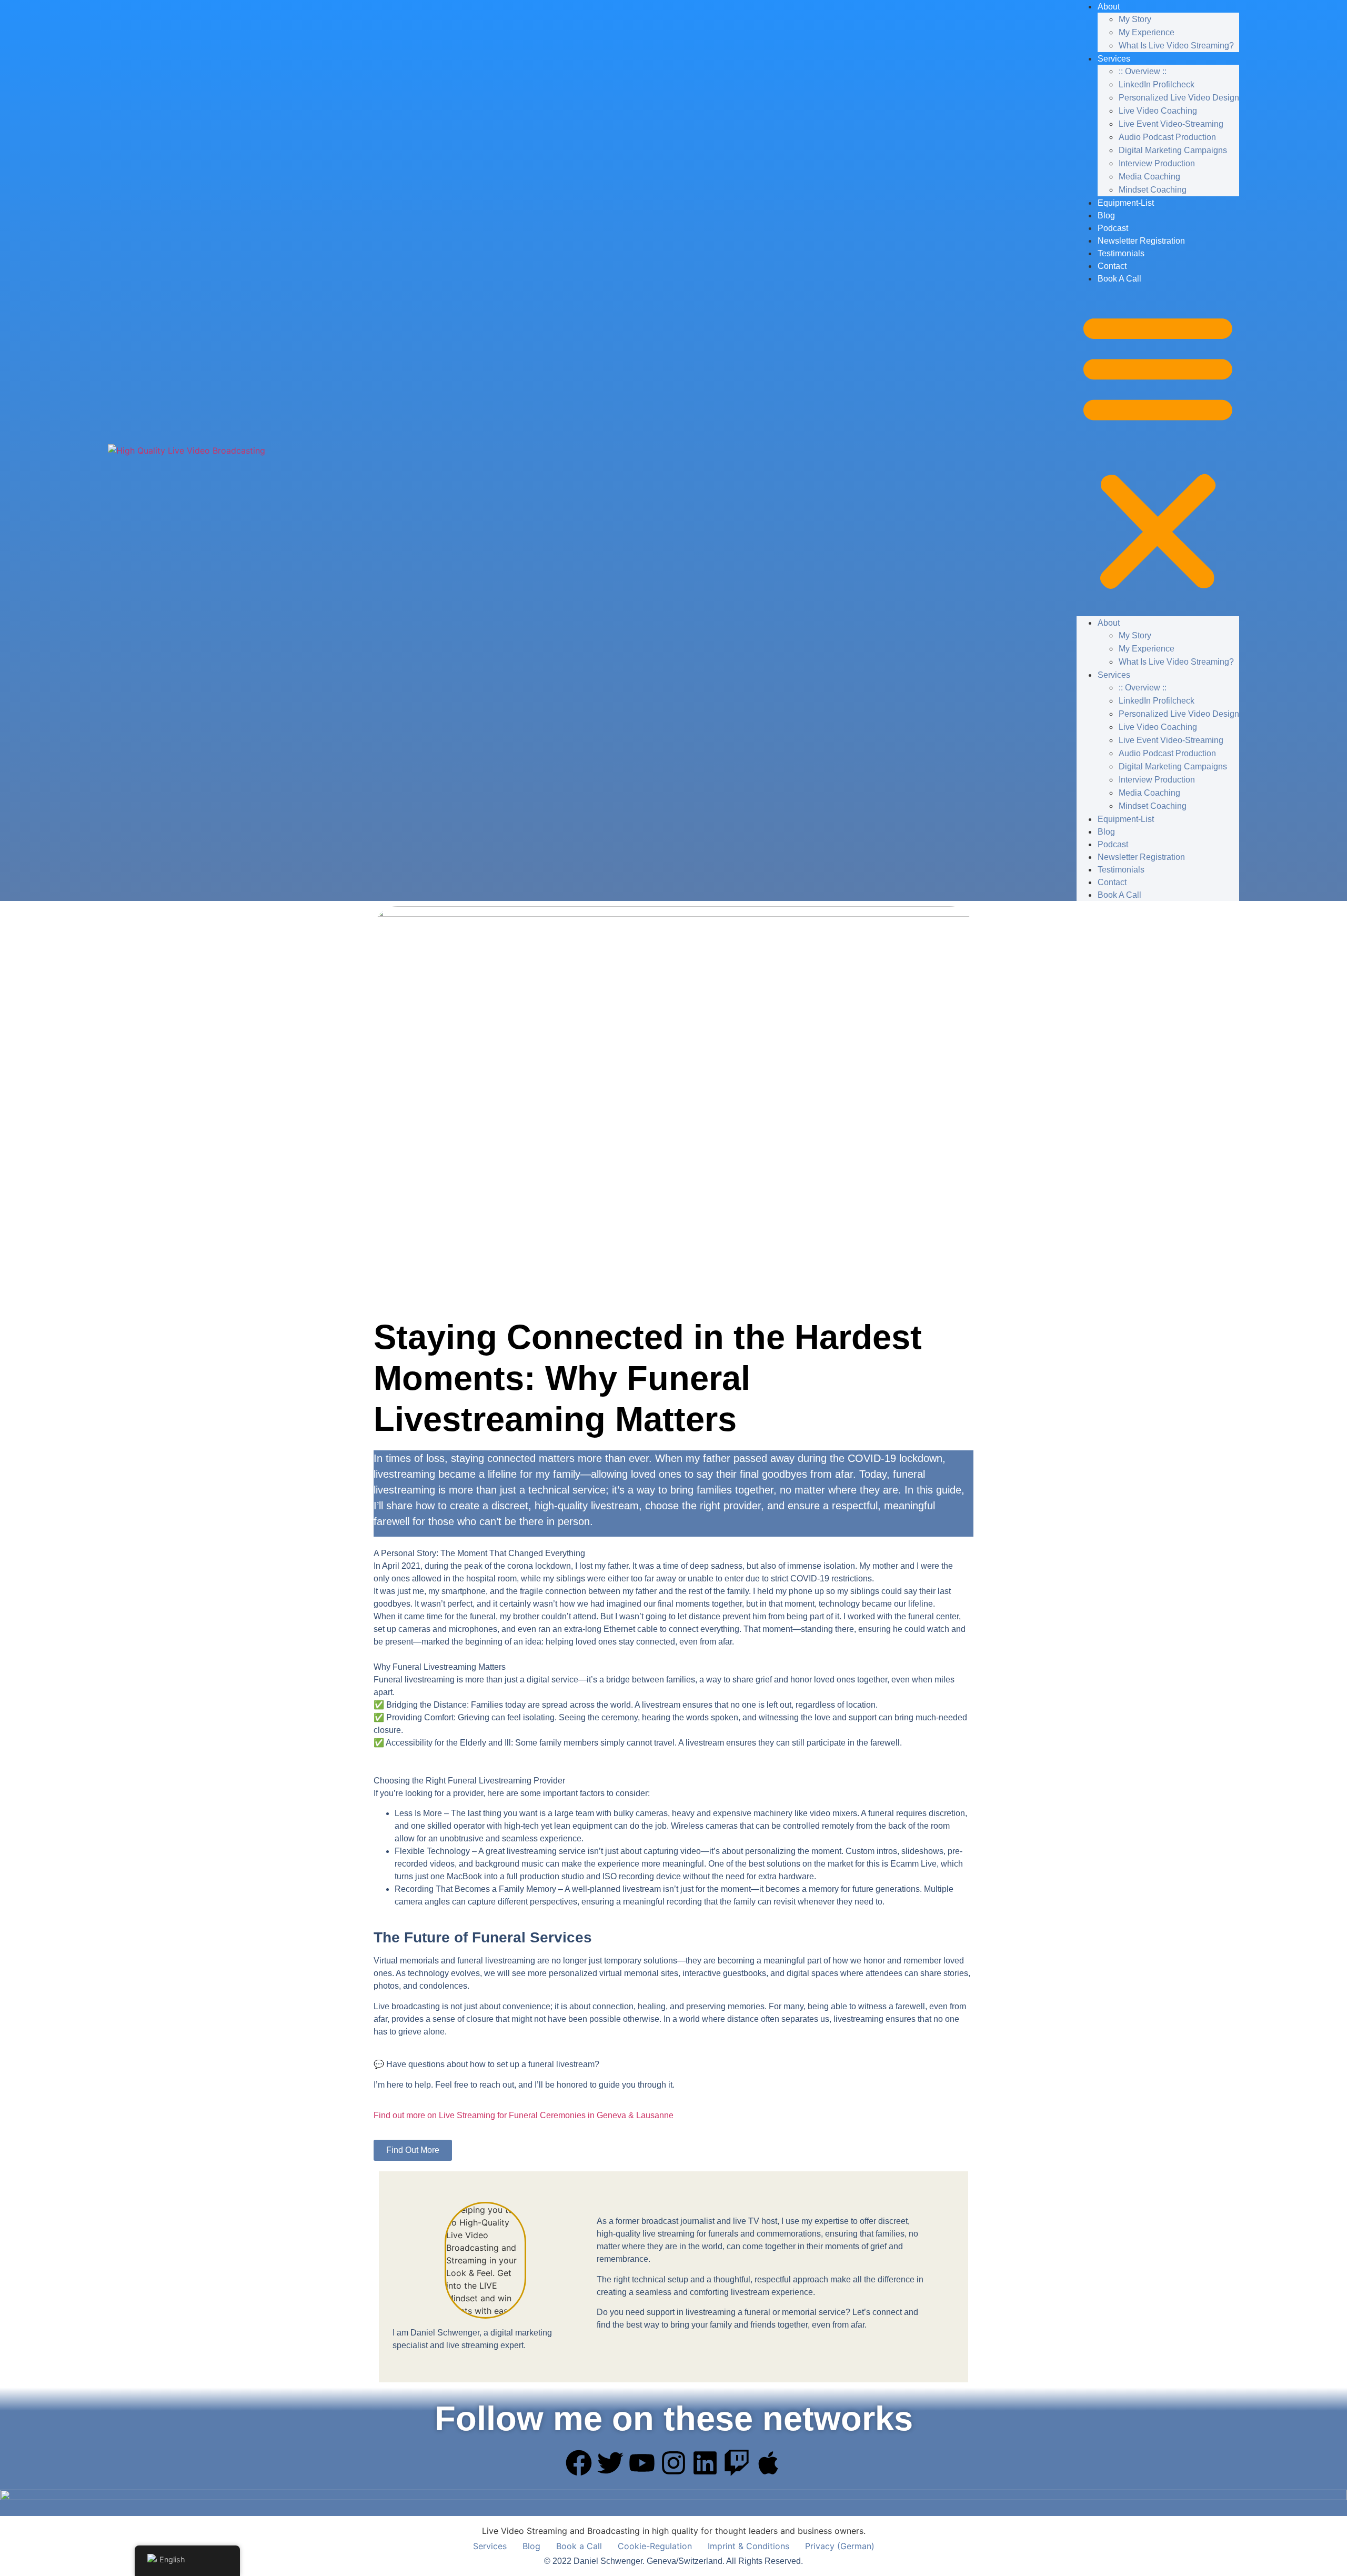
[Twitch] (737, 2463)
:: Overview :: (1143, 71)
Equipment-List (1126, 203)
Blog (1106, 215)
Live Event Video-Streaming (1171, 124)
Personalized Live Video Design (1179, 98)
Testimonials (1121, 253)
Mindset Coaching (1153, 190)
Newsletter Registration (1141, 241)
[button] (1158, 450)
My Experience (1147, 32)
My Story (1135, 19)
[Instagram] (673, 2463)
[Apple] (768, 2463)
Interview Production (1157, 163)
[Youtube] (642, 2463)
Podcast (1113, 228)
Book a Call (1119, 279)
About (1109, 623)
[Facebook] (579, 2463)
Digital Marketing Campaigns (1173, 150)
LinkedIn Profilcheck (1157, 84)
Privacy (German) (840, 2546)
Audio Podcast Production (1167, 137)
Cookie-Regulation (655, 2546)
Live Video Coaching (1158, 111)
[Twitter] (610, 2463)
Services (1114, 59)
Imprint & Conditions (748, 2546)
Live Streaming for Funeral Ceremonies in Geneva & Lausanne (524, 2115)
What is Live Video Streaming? (1176, 46)
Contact (1112, 266)
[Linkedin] (705, 2463)
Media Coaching (1149, 177)
